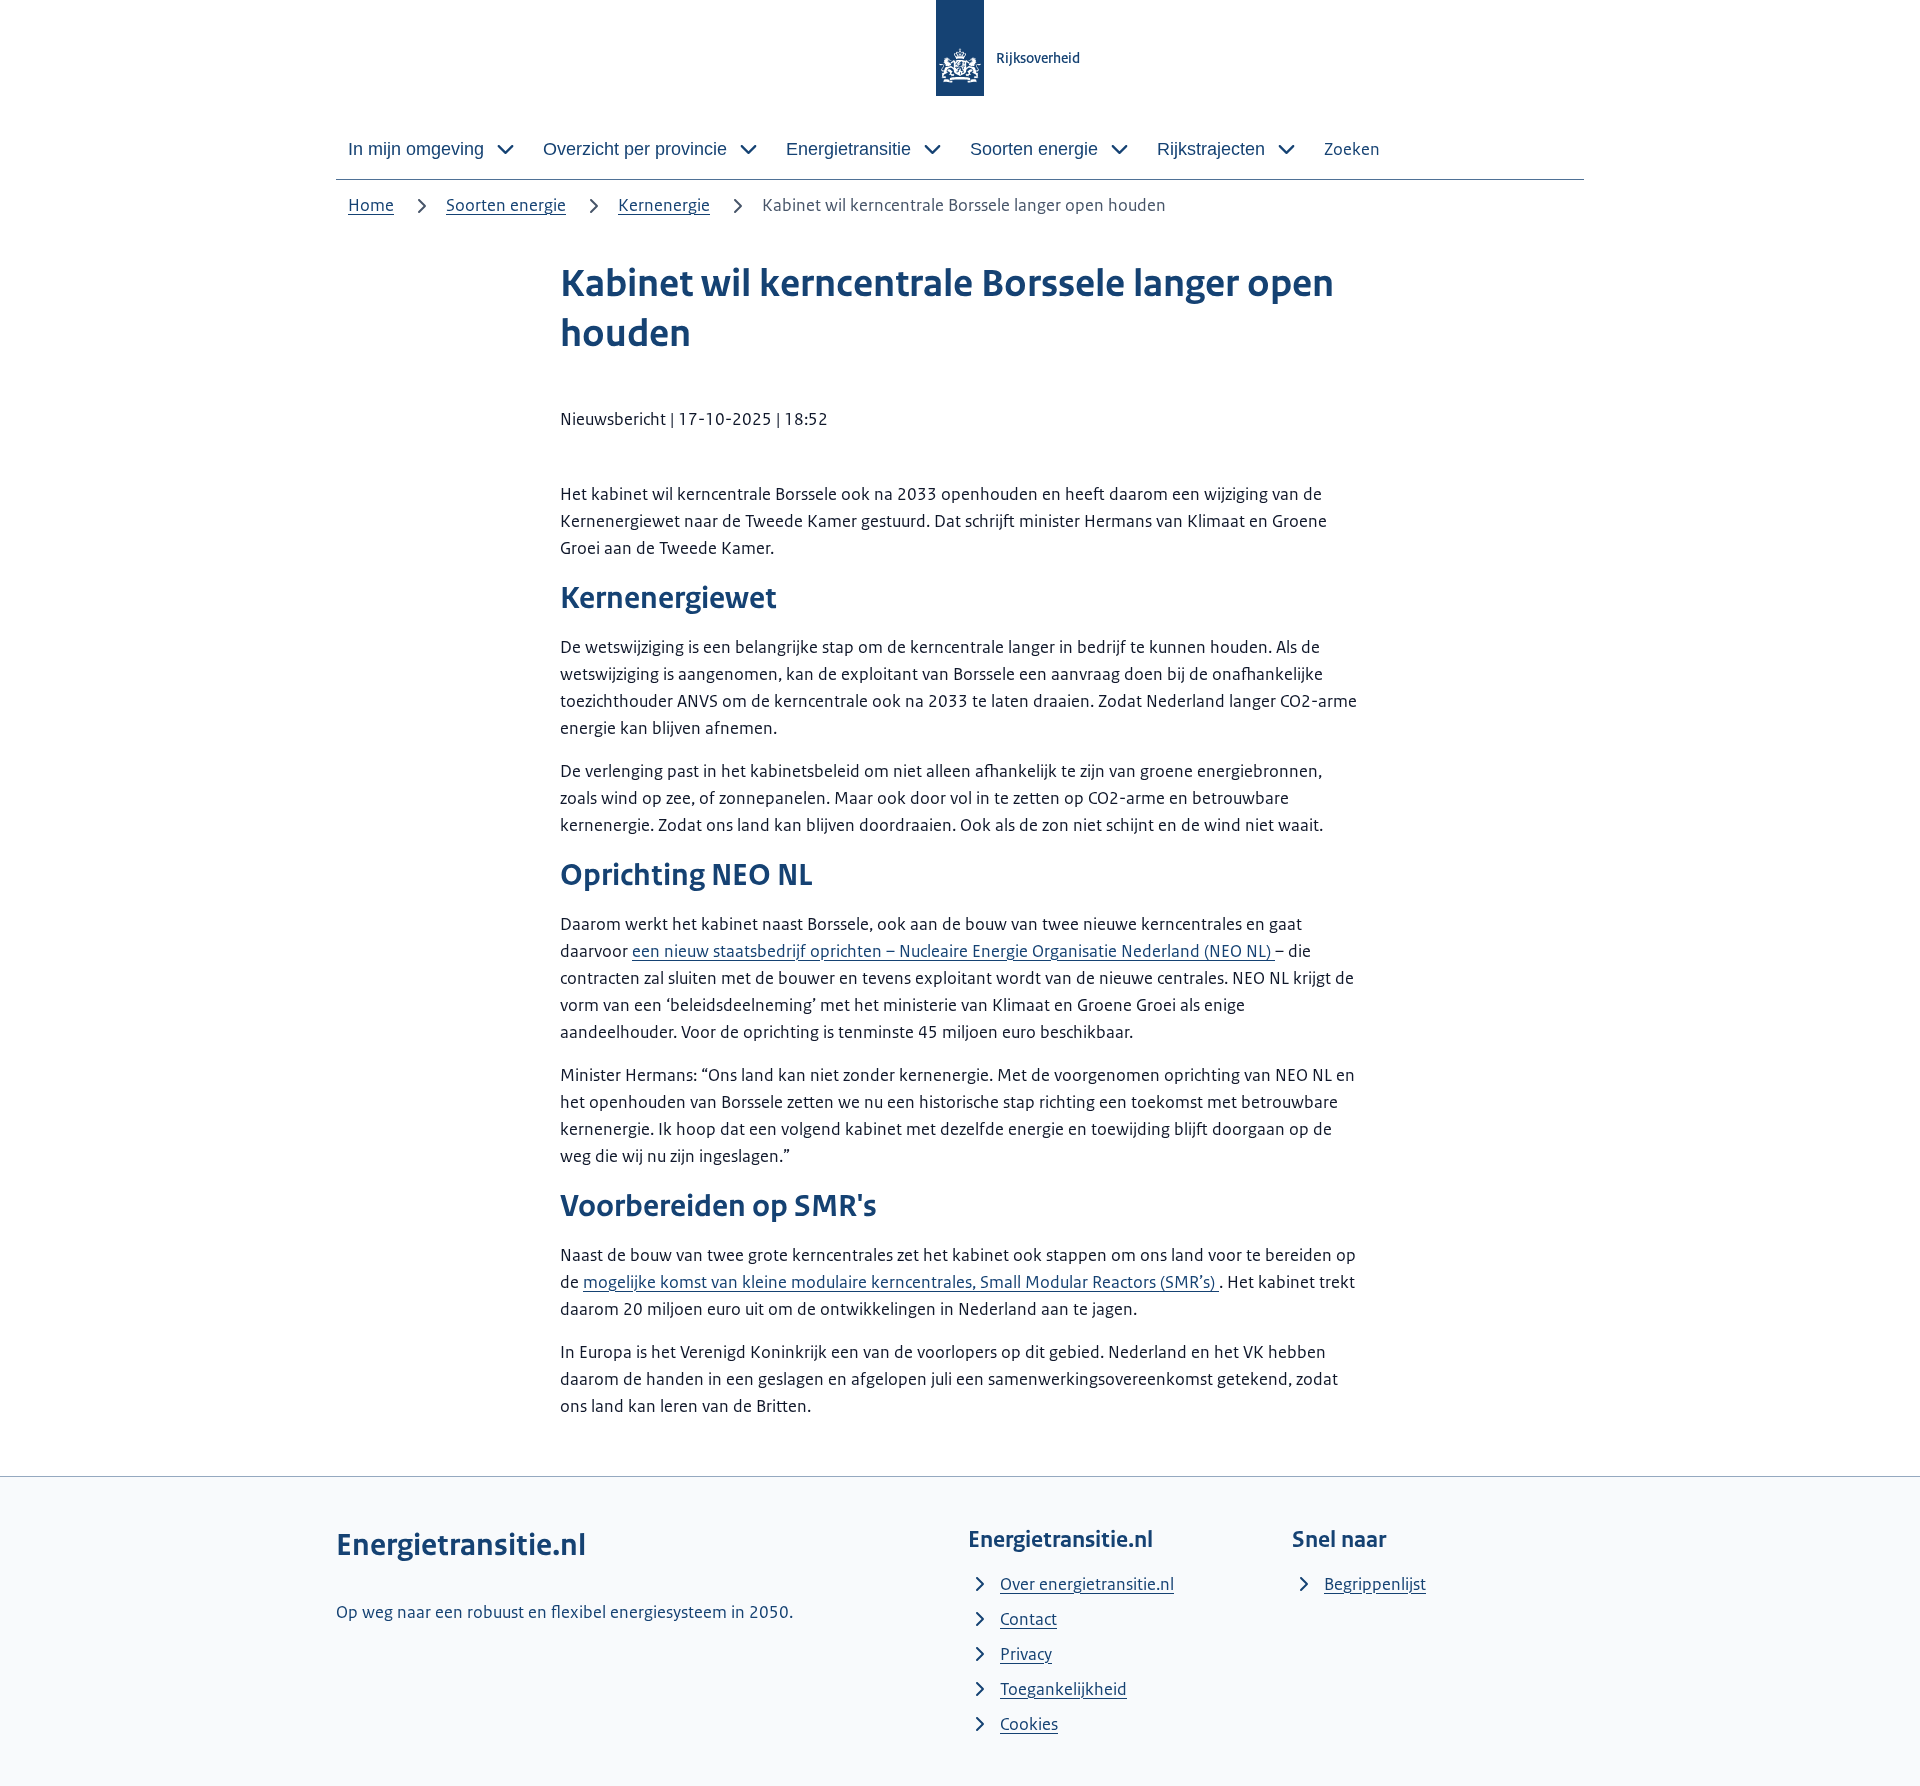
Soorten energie (1034, 149)
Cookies (1029, 1724)
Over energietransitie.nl (1087, 1584)
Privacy (1026, 1654)
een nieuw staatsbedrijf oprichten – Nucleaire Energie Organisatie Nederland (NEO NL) (953, 951)
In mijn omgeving (416, 149)
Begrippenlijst (1375, 1584)
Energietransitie (848, 149)
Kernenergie (664, 205)
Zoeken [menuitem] (1352, 149)
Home (371, 205)
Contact (1028, 1619)
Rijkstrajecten (1211, 149)
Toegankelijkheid (1063, 1689)
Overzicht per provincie (635, 149)
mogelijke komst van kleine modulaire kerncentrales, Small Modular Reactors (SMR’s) (901, 1282)
